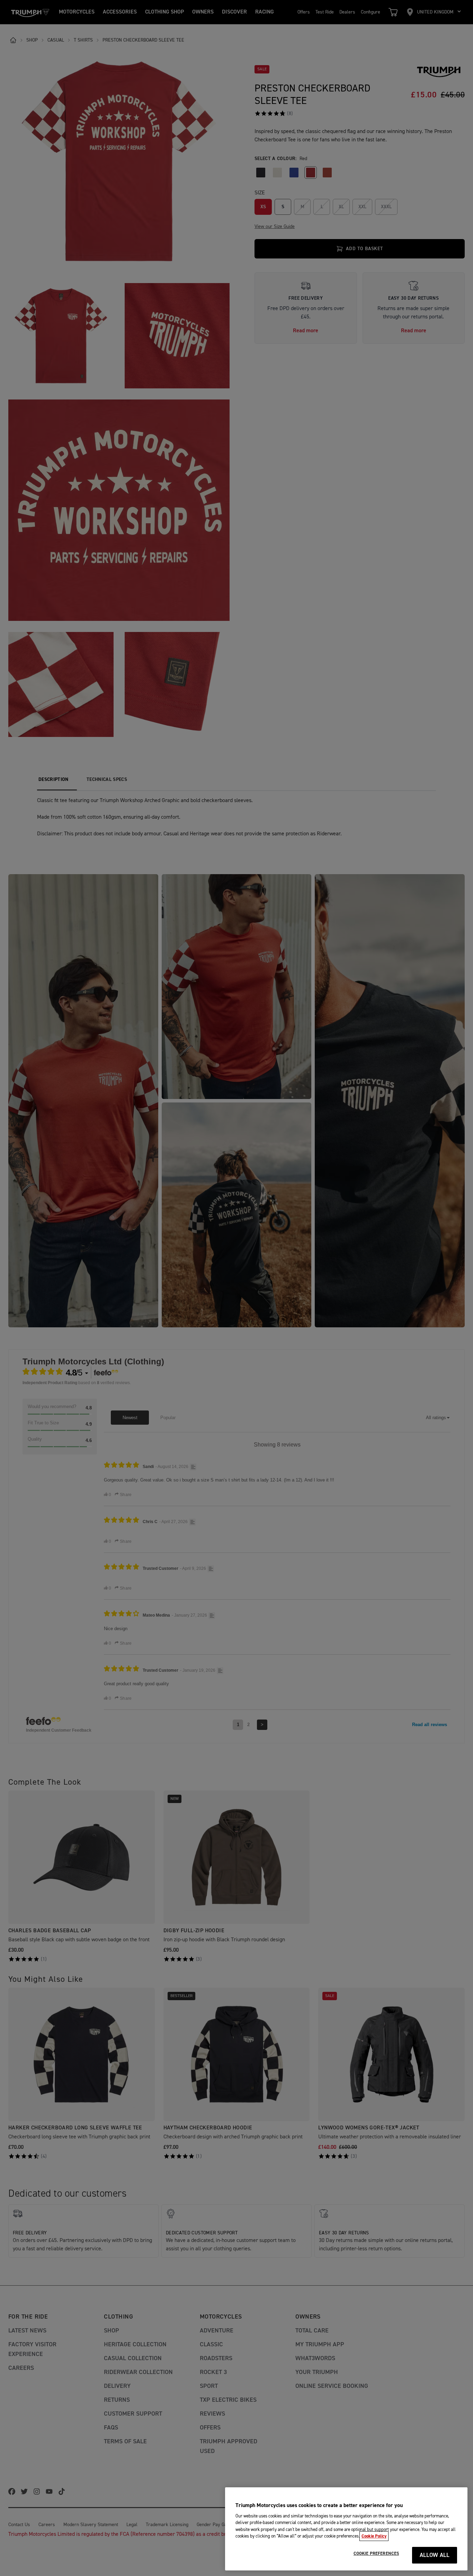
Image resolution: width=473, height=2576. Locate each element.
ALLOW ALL (435, 2555)
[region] (346, 2529)
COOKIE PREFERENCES (376, 2553)
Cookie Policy (374, 2536)
